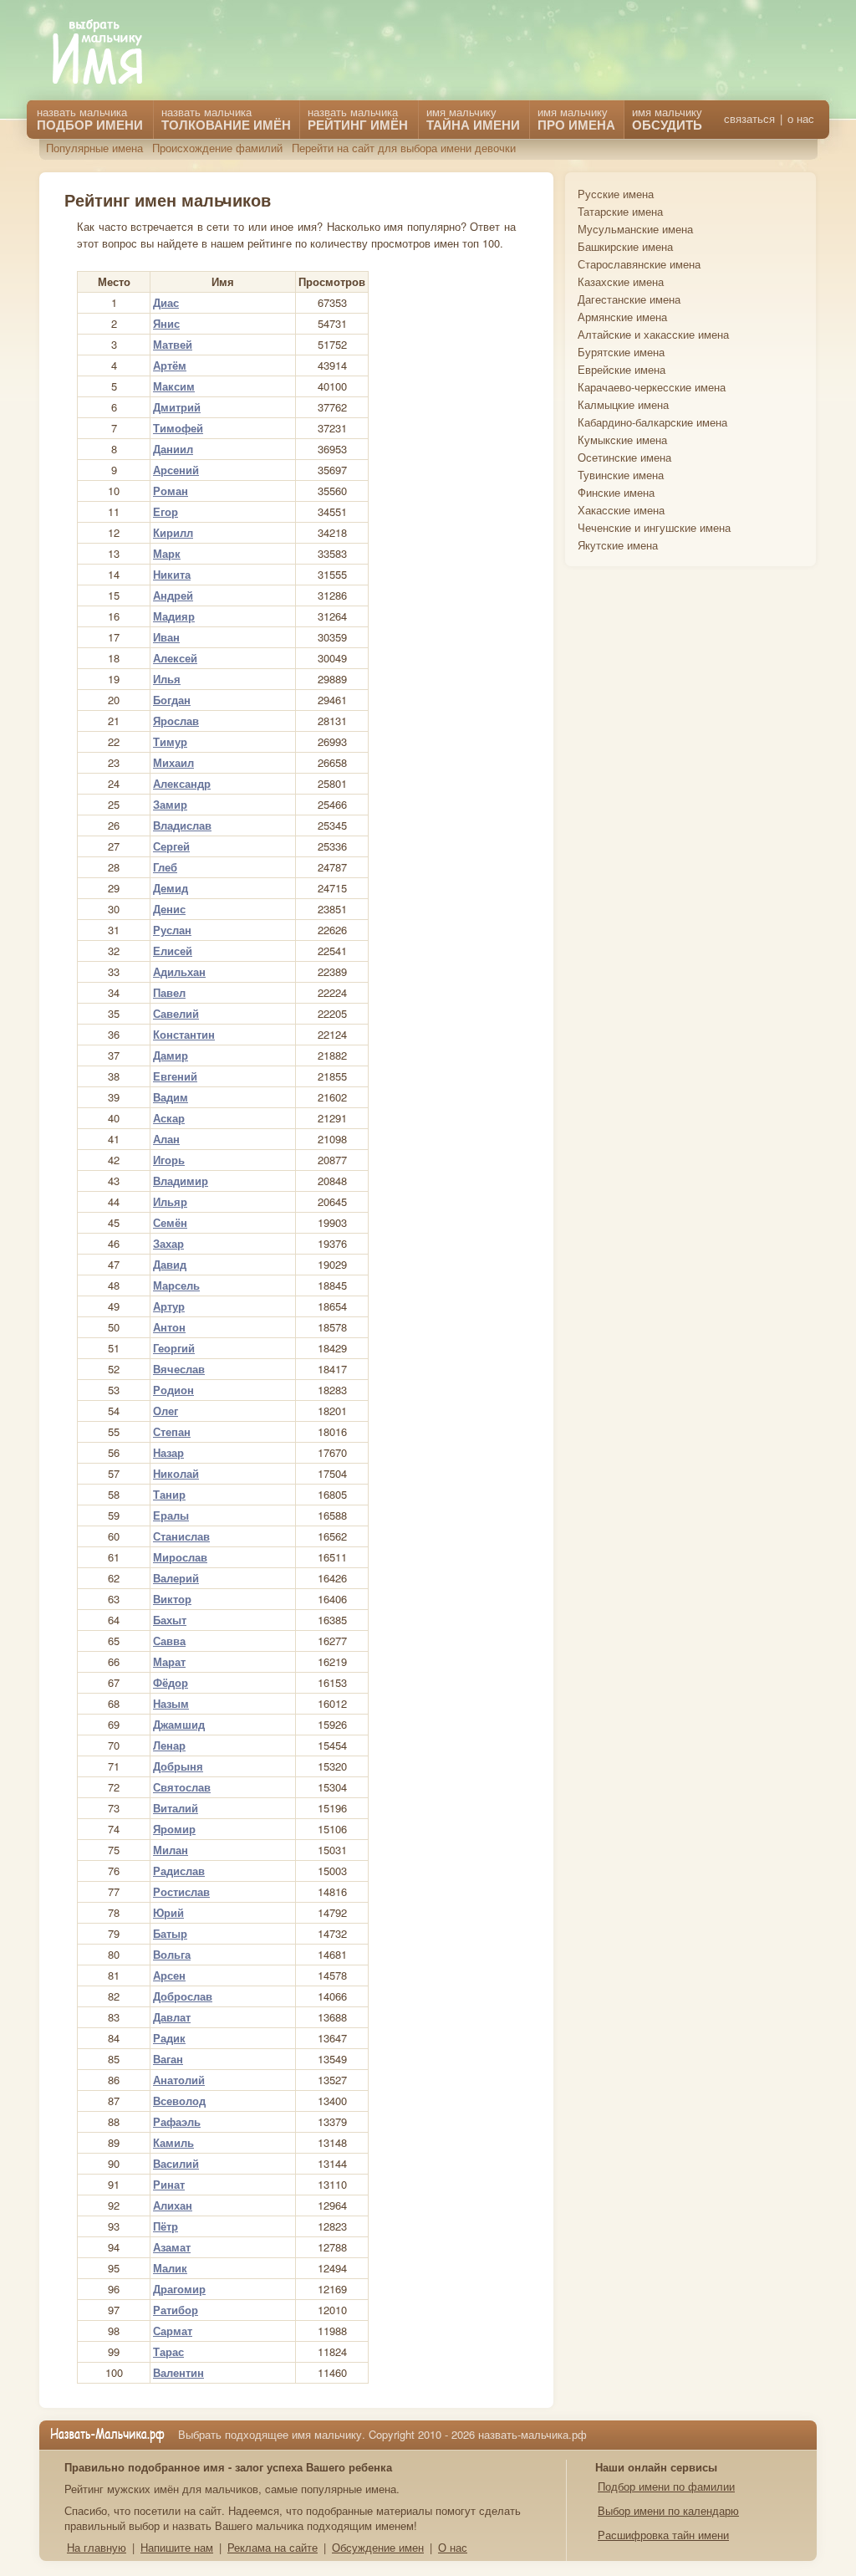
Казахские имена (621, 281)
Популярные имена (94, 148)
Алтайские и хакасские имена (653, 334)
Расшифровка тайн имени (663, 2535)
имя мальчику (667, 119)
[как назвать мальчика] (110, 53)
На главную (97, 2547)
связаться (749, 119)
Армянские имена (622, 317)
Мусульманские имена (635, 229)
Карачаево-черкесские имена (652, 387)
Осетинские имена (624, 457)
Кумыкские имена (622, 440)
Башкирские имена (625, 246)
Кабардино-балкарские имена (652, 422)
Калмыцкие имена (623, 404)
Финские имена (616, 492)
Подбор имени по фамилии (666, 2486)
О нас (453, 2547)
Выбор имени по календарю (668, 2510)
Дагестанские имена (629, 299)
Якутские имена (618, 545)
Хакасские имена (621, 510)
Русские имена (616, 194)
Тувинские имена (621, 475)
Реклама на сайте (273, 2547)
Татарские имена (620, 211)
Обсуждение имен (378, 2547)
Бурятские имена (621, 352)
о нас (801, 119)
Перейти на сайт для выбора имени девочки (404, 148)
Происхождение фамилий (217, 148)
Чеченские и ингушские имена (654, 527)
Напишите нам (177, 2547)
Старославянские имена (639, 264)
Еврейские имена (622, 369)
